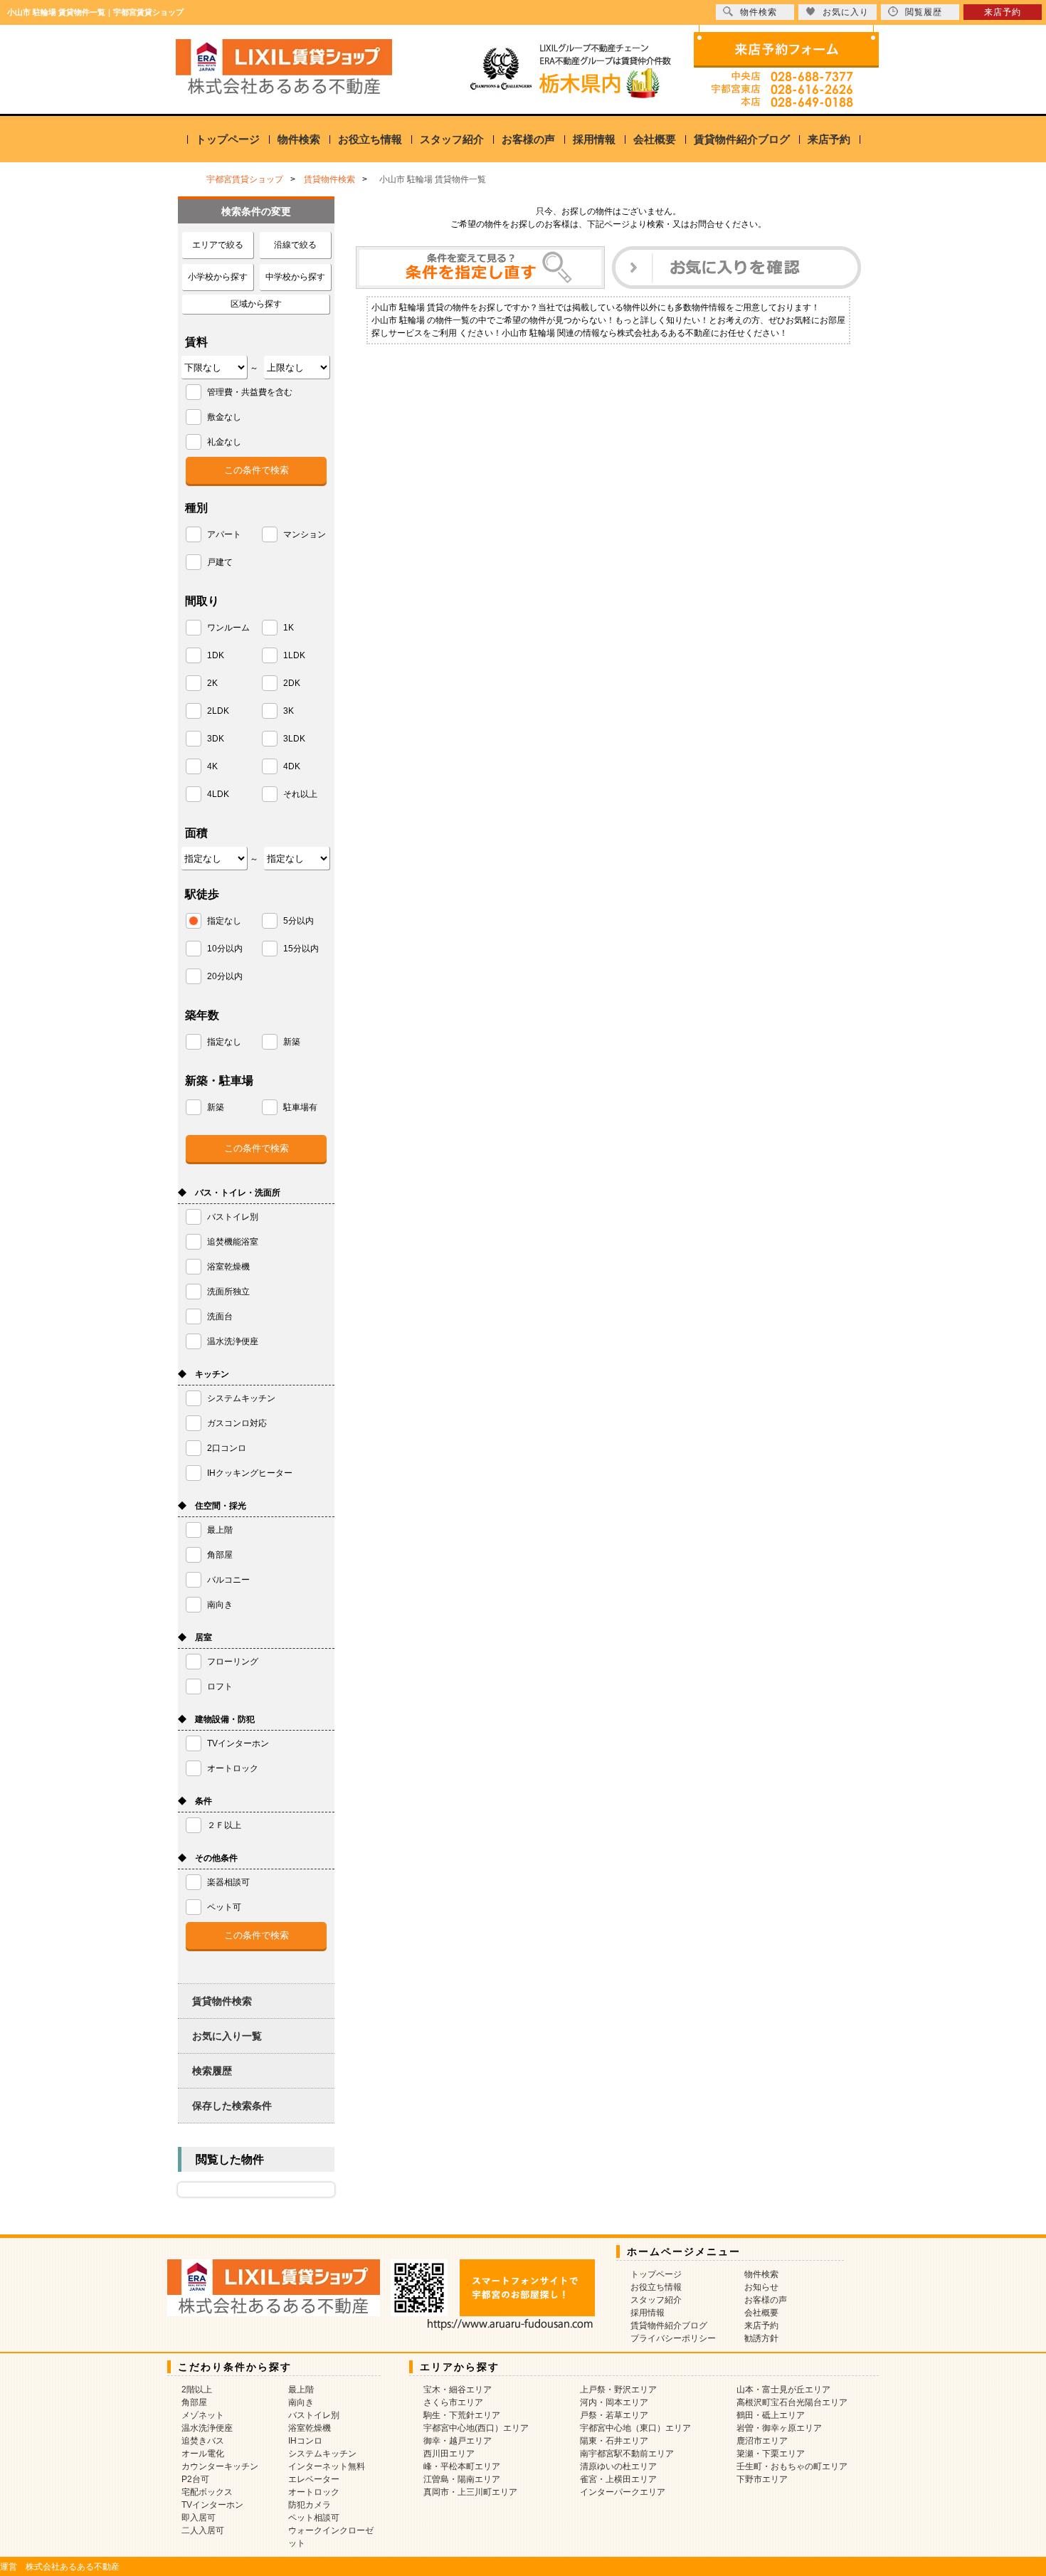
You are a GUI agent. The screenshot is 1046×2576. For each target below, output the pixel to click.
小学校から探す (218, 277)
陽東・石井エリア (614, 2441)
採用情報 (594, 139)
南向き (301, 2402)
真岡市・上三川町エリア (470, 2492)
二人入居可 (203, 2530)
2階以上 (197, 2390)
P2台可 (195, 2479)
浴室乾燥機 (310, 2428)
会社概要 (655, 139)
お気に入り (846, 12)
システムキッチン (322, 2454)
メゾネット (203, 2415)
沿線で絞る (295, 245)
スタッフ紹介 (452, 139)
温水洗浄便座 (207, 2428)
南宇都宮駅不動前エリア (627, 2454)
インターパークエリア (623, 2492)
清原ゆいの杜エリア (618, 2466)
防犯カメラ (310, 2505)
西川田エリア (449, 2454)
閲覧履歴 (924, 12)
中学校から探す (295, 277)
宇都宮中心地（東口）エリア (635, 2428)
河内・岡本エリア (614, 2402)
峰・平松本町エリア (462, 2466)
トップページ (228, 139)
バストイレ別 (314, 2415)
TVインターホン (212, 2505)
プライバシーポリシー (673, 2338)
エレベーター (314, 2479)
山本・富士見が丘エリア (783, 2390)
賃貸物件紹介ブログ (742, 139)
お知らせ (761, 2287)
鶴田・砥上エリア (771, 2415)
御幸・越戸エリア (458, 2441)
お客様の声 (528, 139)
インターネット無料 (327, 2466)
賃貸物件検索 (222, 2001)
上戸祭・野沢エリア (618, 2390)
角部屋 (194, 2402)
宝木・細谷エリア (458, 2390)
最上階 (301, 2390)
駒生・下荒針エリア (462, 2415)
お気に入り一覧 (227, 2036)
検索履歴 (212, 2071)
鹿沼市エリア (762, 2441)
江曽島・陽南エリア (462, 2479)
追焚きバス (203, 2441)
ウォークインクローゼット (331, 2537)
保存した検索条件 (232, 2106)
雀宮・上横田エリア (618, 2479)
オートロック (314, 2492)
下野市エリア (762, 2479)
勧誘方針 (761, 2338)
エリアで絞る (218, 245)
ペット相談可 (314, 2518)
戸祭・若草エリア (614, 2415)
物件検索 (299, 139)
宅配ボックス (207, 2492)
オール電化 (203, 2454)
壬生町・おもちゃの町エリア (792, 2466)
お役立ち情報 (370, 139)
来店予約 (829, 139)
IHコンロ (305, 2441)
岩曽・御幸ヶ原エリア (779, 2428)
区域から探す (256, 304)
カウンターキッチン (220, 2466)
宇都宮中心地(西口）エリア (476, 2428)
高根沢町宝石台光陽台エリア (792, 2402)
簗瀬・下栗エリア (771, 2454)
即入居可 (199, 2518)
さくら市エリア (453, 2402)
